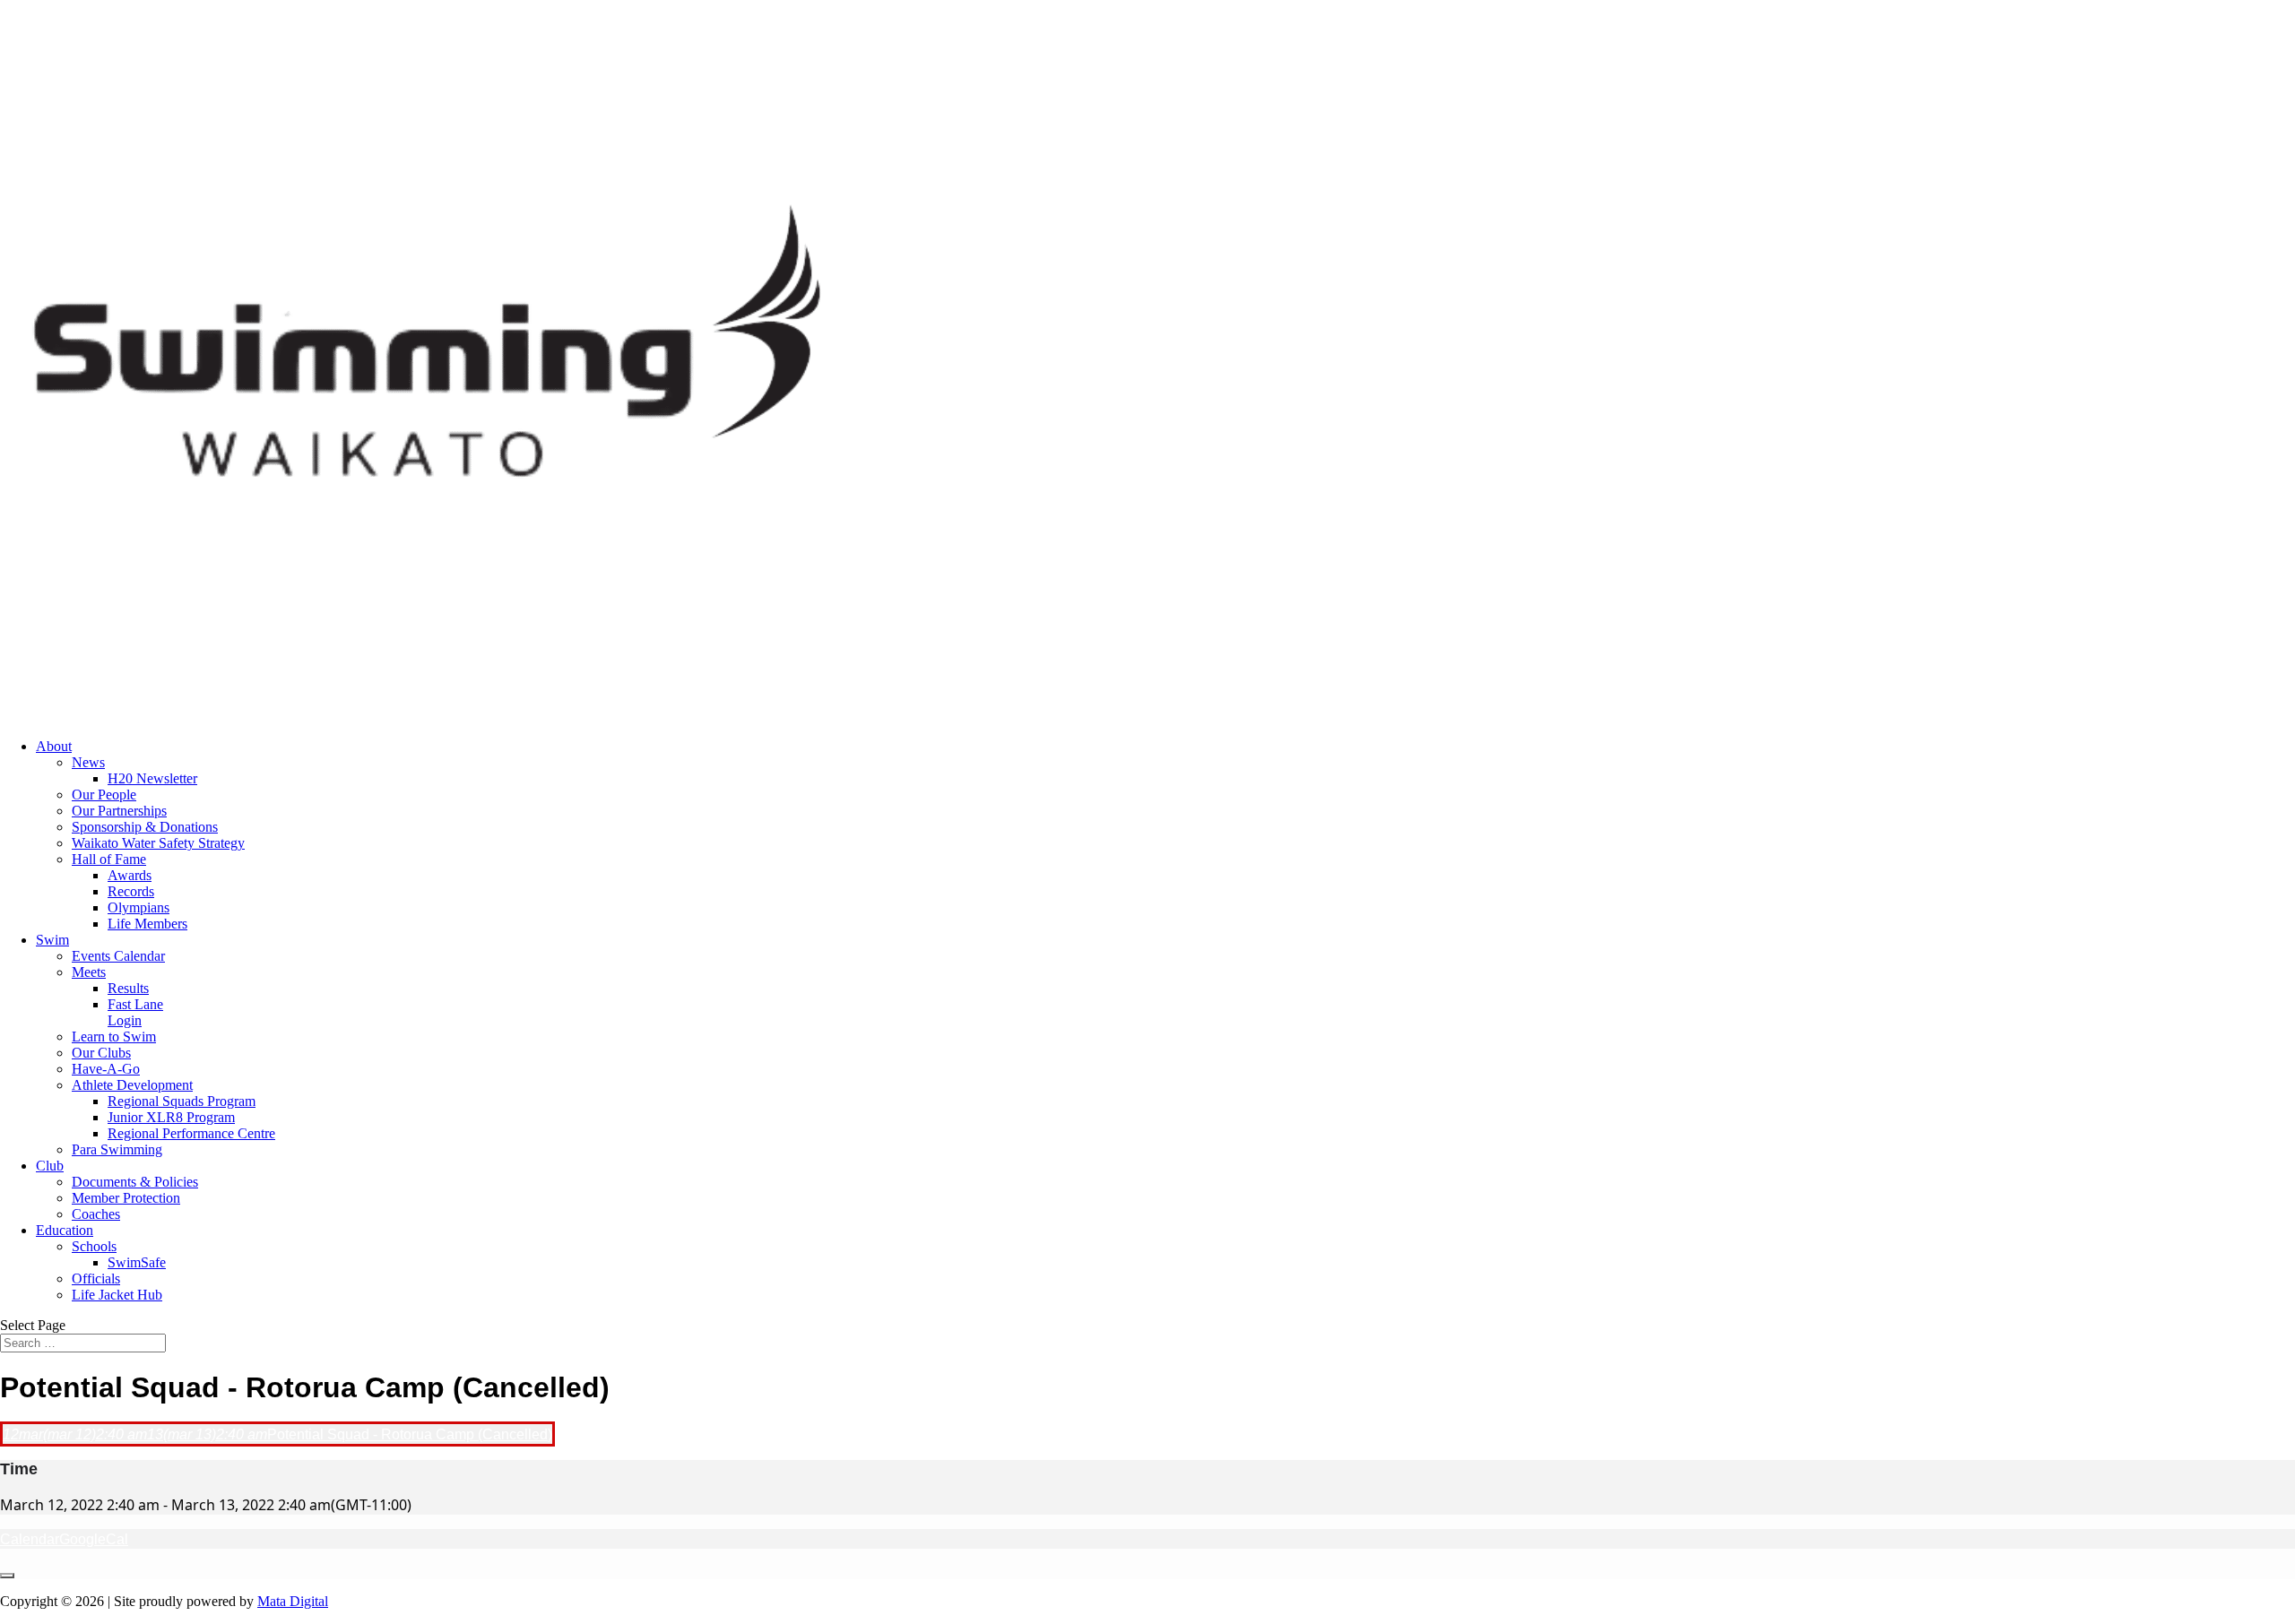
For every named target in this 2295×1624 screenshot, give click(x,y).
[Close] (7, 1576)
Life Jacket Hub (117, 1295)
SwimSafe (137, 1262)
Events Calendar (118, 956)
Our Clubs (101, 1053)
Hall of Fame (109, 859)
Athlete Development (132, 1085)
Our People (104, 795)
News (88, 762)
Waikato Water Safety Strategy (158, 843)
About (54, 746)
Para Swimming (117, 1149)
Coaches (96, 1214)
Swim (52, 940)
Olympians (139, 907)
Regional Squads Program (182, 1101)
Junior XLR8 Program (171, 1117)
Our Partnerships (119, 811)
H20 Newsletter (152, 778)
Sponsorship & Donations (145, 827)
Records (131, 891)
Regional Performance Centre (191, 1133)
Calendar (30, 1539)
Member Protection (126, 1198)
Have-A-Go (106, 1069)
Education (65, 1230)
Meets (89, 972)
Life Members (147, 924)
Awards (130, 875)
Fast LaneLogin (135, 1012)
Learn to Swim (114, 1037)
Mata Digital (293, 1601)
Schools (94, 1246)
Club (50, 1166)
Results (128, 988)
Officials (96, 1278)
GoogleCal (94, 1539)
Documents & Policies (135, 1182)
